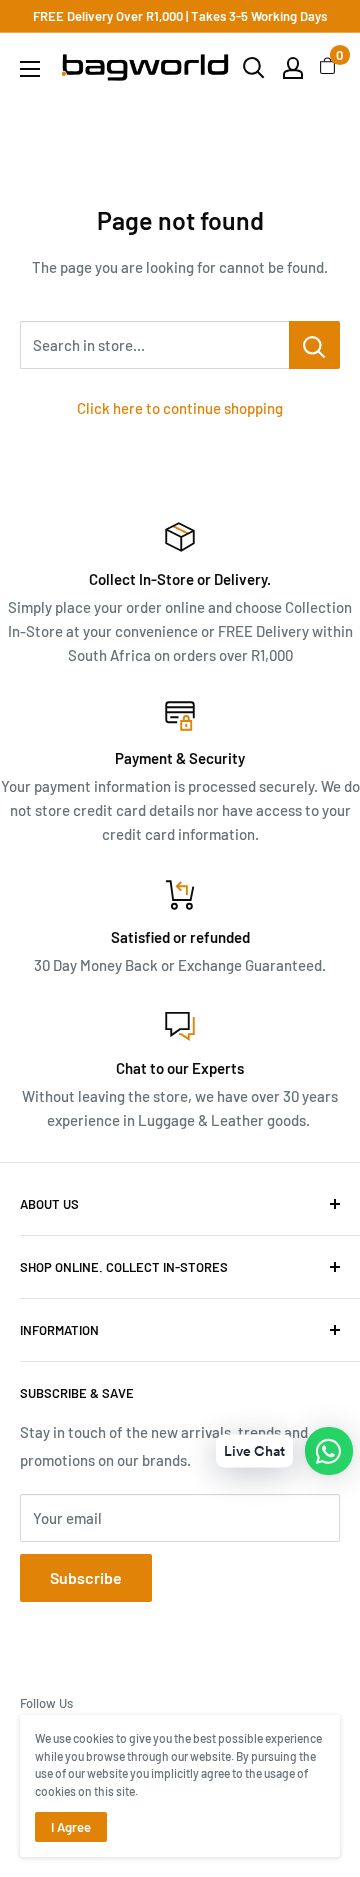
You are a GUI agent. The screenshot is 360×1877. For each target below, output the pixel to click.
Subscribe (86, 1577)
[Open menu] (30, 69)
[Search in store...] (314, 345)
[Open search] (254, 68)
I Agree (71, 1827)
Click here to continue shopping (180, 408)
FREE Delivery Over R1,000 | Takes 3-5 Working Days (180, 16)
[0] (328, 68)
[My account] (293, 68)
